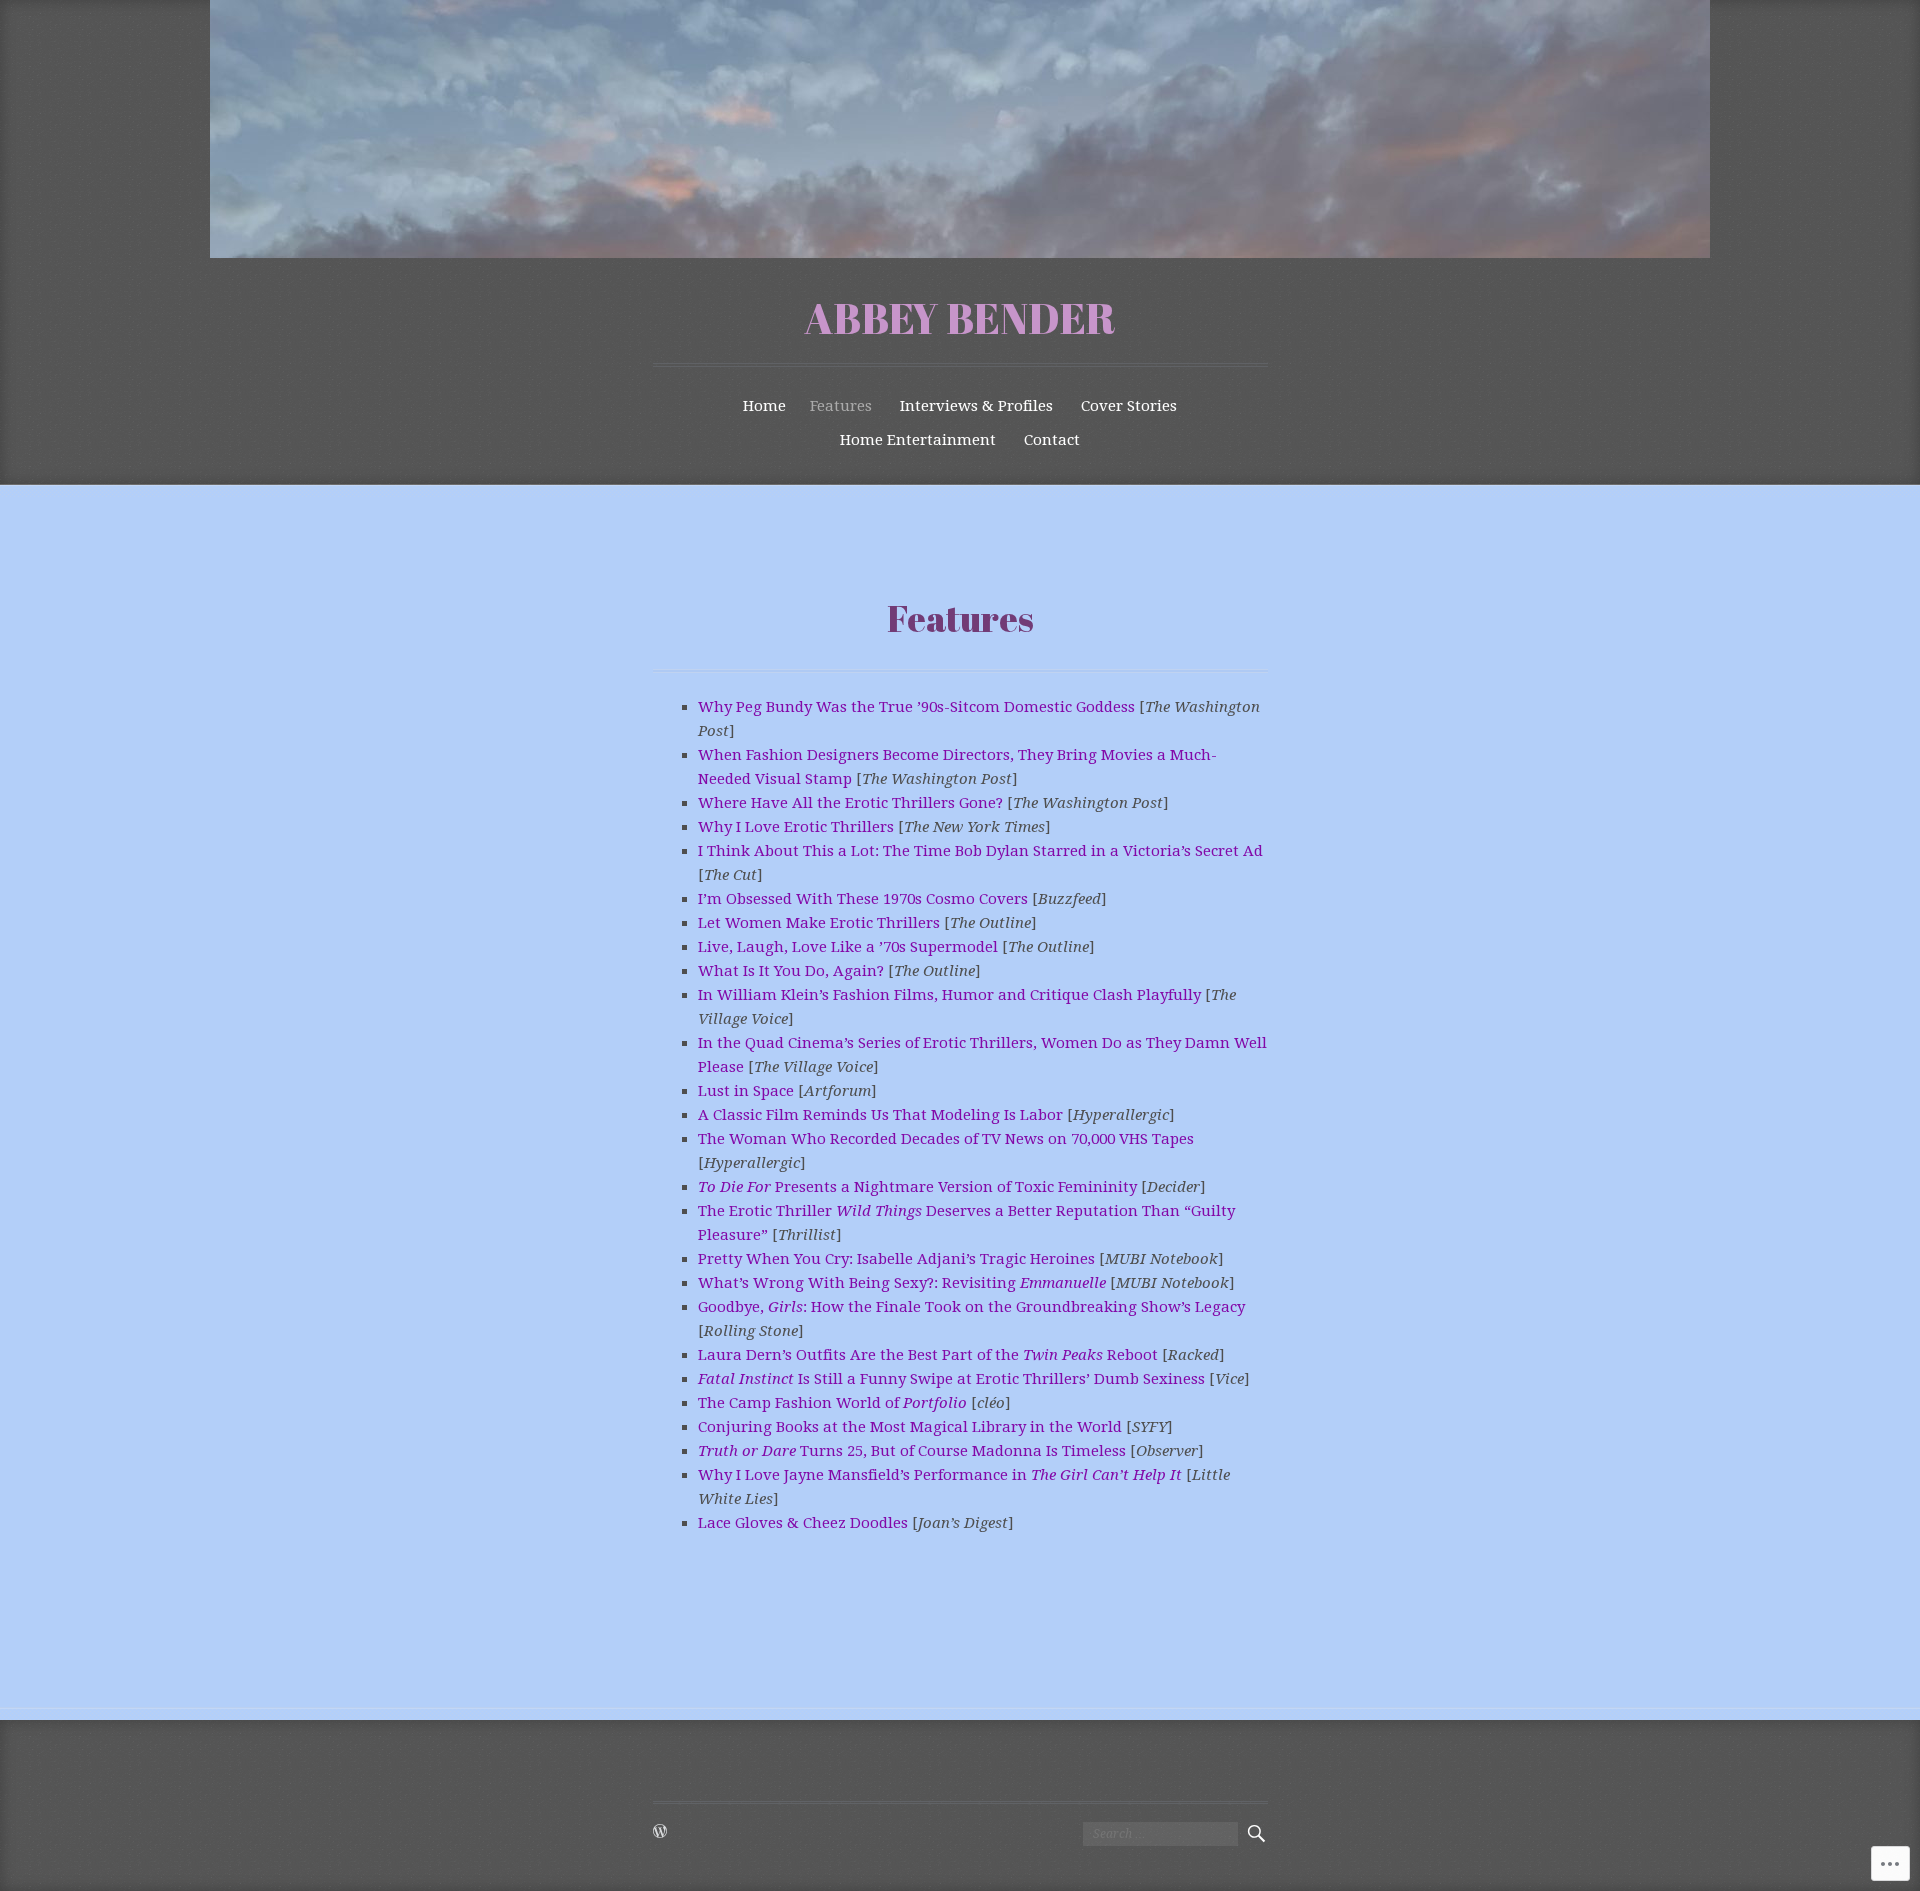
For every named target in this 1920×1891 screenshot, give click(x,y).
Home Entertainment (918, 440)
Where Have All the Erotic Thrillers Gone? (850, 803)
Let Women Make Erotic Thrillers (819, 923)
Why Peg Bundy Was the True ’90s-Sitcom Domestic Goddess (916, 707)
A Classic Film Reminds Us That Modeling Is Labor (880, 1115)
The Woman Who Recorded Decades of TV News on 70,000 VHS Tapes (946, 1139)
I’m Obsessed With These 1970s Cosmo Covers (863, 899)
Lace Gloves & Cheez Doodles (803, 1523)
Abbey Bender (960, 318)
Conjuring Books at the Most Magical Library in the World (910, 1427)
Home (764, 406)
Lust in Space (746, 1091)
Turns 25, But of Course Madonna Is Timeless (912, 1451)
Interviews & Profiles (976, 406)
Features (841, 406)
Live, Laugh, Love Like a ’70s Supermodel (848, 947)
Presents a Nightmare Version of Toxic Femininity (917, 1187)
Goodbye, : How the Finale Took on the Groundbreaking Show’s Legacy (971, 1307)
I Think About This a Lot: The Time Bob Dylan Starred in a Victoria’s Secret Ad (980, 851)
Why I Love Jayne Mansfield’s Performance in (940, 1475)
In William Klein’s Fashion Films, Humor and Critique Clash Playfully (949, 995)
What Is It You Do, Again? (791, 971)
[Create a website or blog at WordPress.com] (660, 1833)
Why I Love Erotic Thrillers (796, 827)
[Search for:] (1160, 1834)
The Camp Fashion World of (832, 1403)
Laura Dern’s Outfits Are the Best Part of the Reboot (928, 1355)
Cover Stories (1129, 406)
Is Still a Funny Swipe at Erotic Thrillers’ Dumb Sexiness (951, 1379)
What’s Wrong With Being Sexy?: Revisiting (902, 1283)
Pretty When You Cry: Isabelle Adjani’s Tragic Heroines (896, 1259)
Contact (1052, 440)
